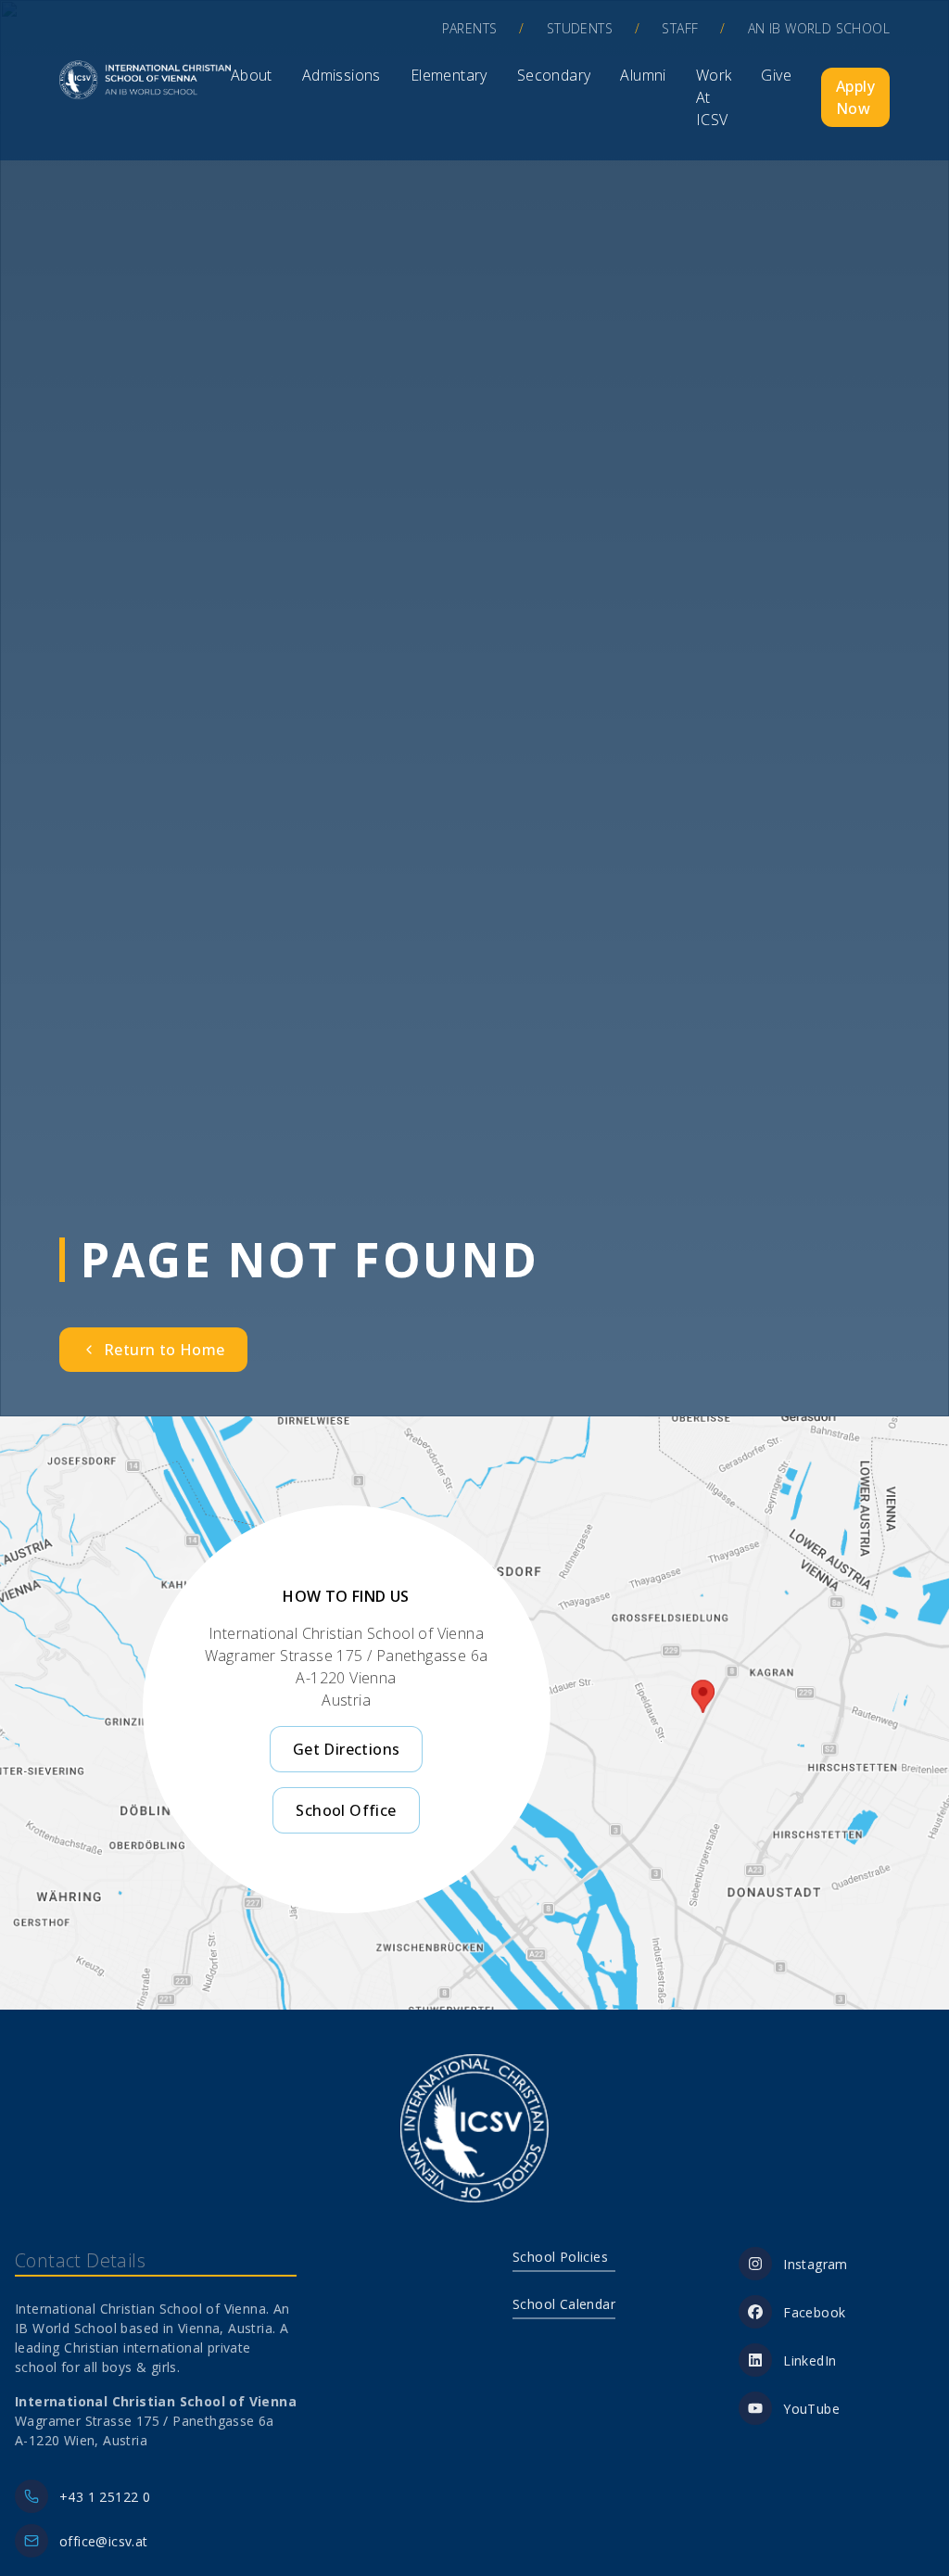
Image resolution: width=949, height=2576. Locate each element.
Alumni (643, 75)
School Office (346, 1810)
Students (580, 28)
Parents (470, 28)
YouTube (811, 2409)
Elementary (449, 75)
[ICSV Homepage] (145, 80)
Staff (680, 28)
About (252, 75)
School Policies (560, 2257)
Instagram (816, 2264)
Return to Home (164, 1350)
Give (776, 75)
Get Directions (347, 1749)
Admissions (342, 75)
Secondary (554, 75)
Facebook (814, 2312)
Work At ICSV (714, 97)
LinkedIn (810, 2360)
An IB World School (819, 28)
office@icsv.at (104, 2541)
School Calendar (564, 2304)
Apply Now (855, 97)
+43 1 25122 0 (105, 2497)
